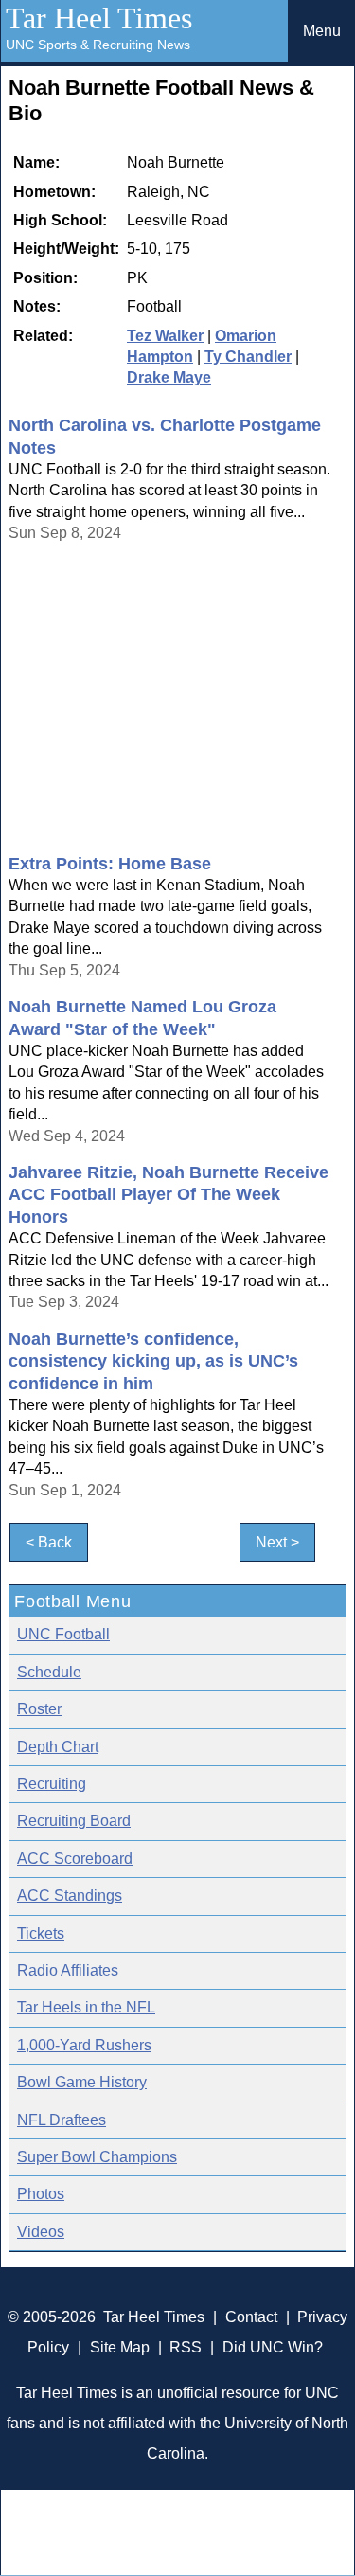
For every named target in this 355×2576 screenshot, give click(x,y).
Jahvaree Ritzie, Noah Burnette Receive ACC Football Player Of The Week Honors (169, 1195)
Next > (277, 1542)
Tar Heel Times (99, 18)
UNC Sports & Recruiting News (98, 45)
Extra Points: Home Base (110, 864)
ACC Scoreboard (75, 1859)
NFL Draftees (62, 2120)
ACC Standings (70, 1896)
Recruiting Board (74, 1821)
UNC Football (63, 1634)
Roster (39, 1709)
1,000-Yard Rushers (84, 2045)
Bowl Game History (82, 2082)
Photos (41, 2194)
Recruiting (52, 1784)
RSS (186, 2347)
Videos (41, 2232)
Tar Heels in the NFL (86, 2007)
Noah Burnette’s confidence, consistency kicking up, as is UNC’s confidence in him (153, 1361)
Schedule (49, 1672)
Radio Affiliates (68, 1970)
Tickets (41, 1933)
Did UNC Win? (273, 2347)
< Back (49, 1542)
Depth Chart (58, 1747)
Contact (251, 2317)
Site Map (120, 2347)
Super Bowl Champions (97, 2157)
